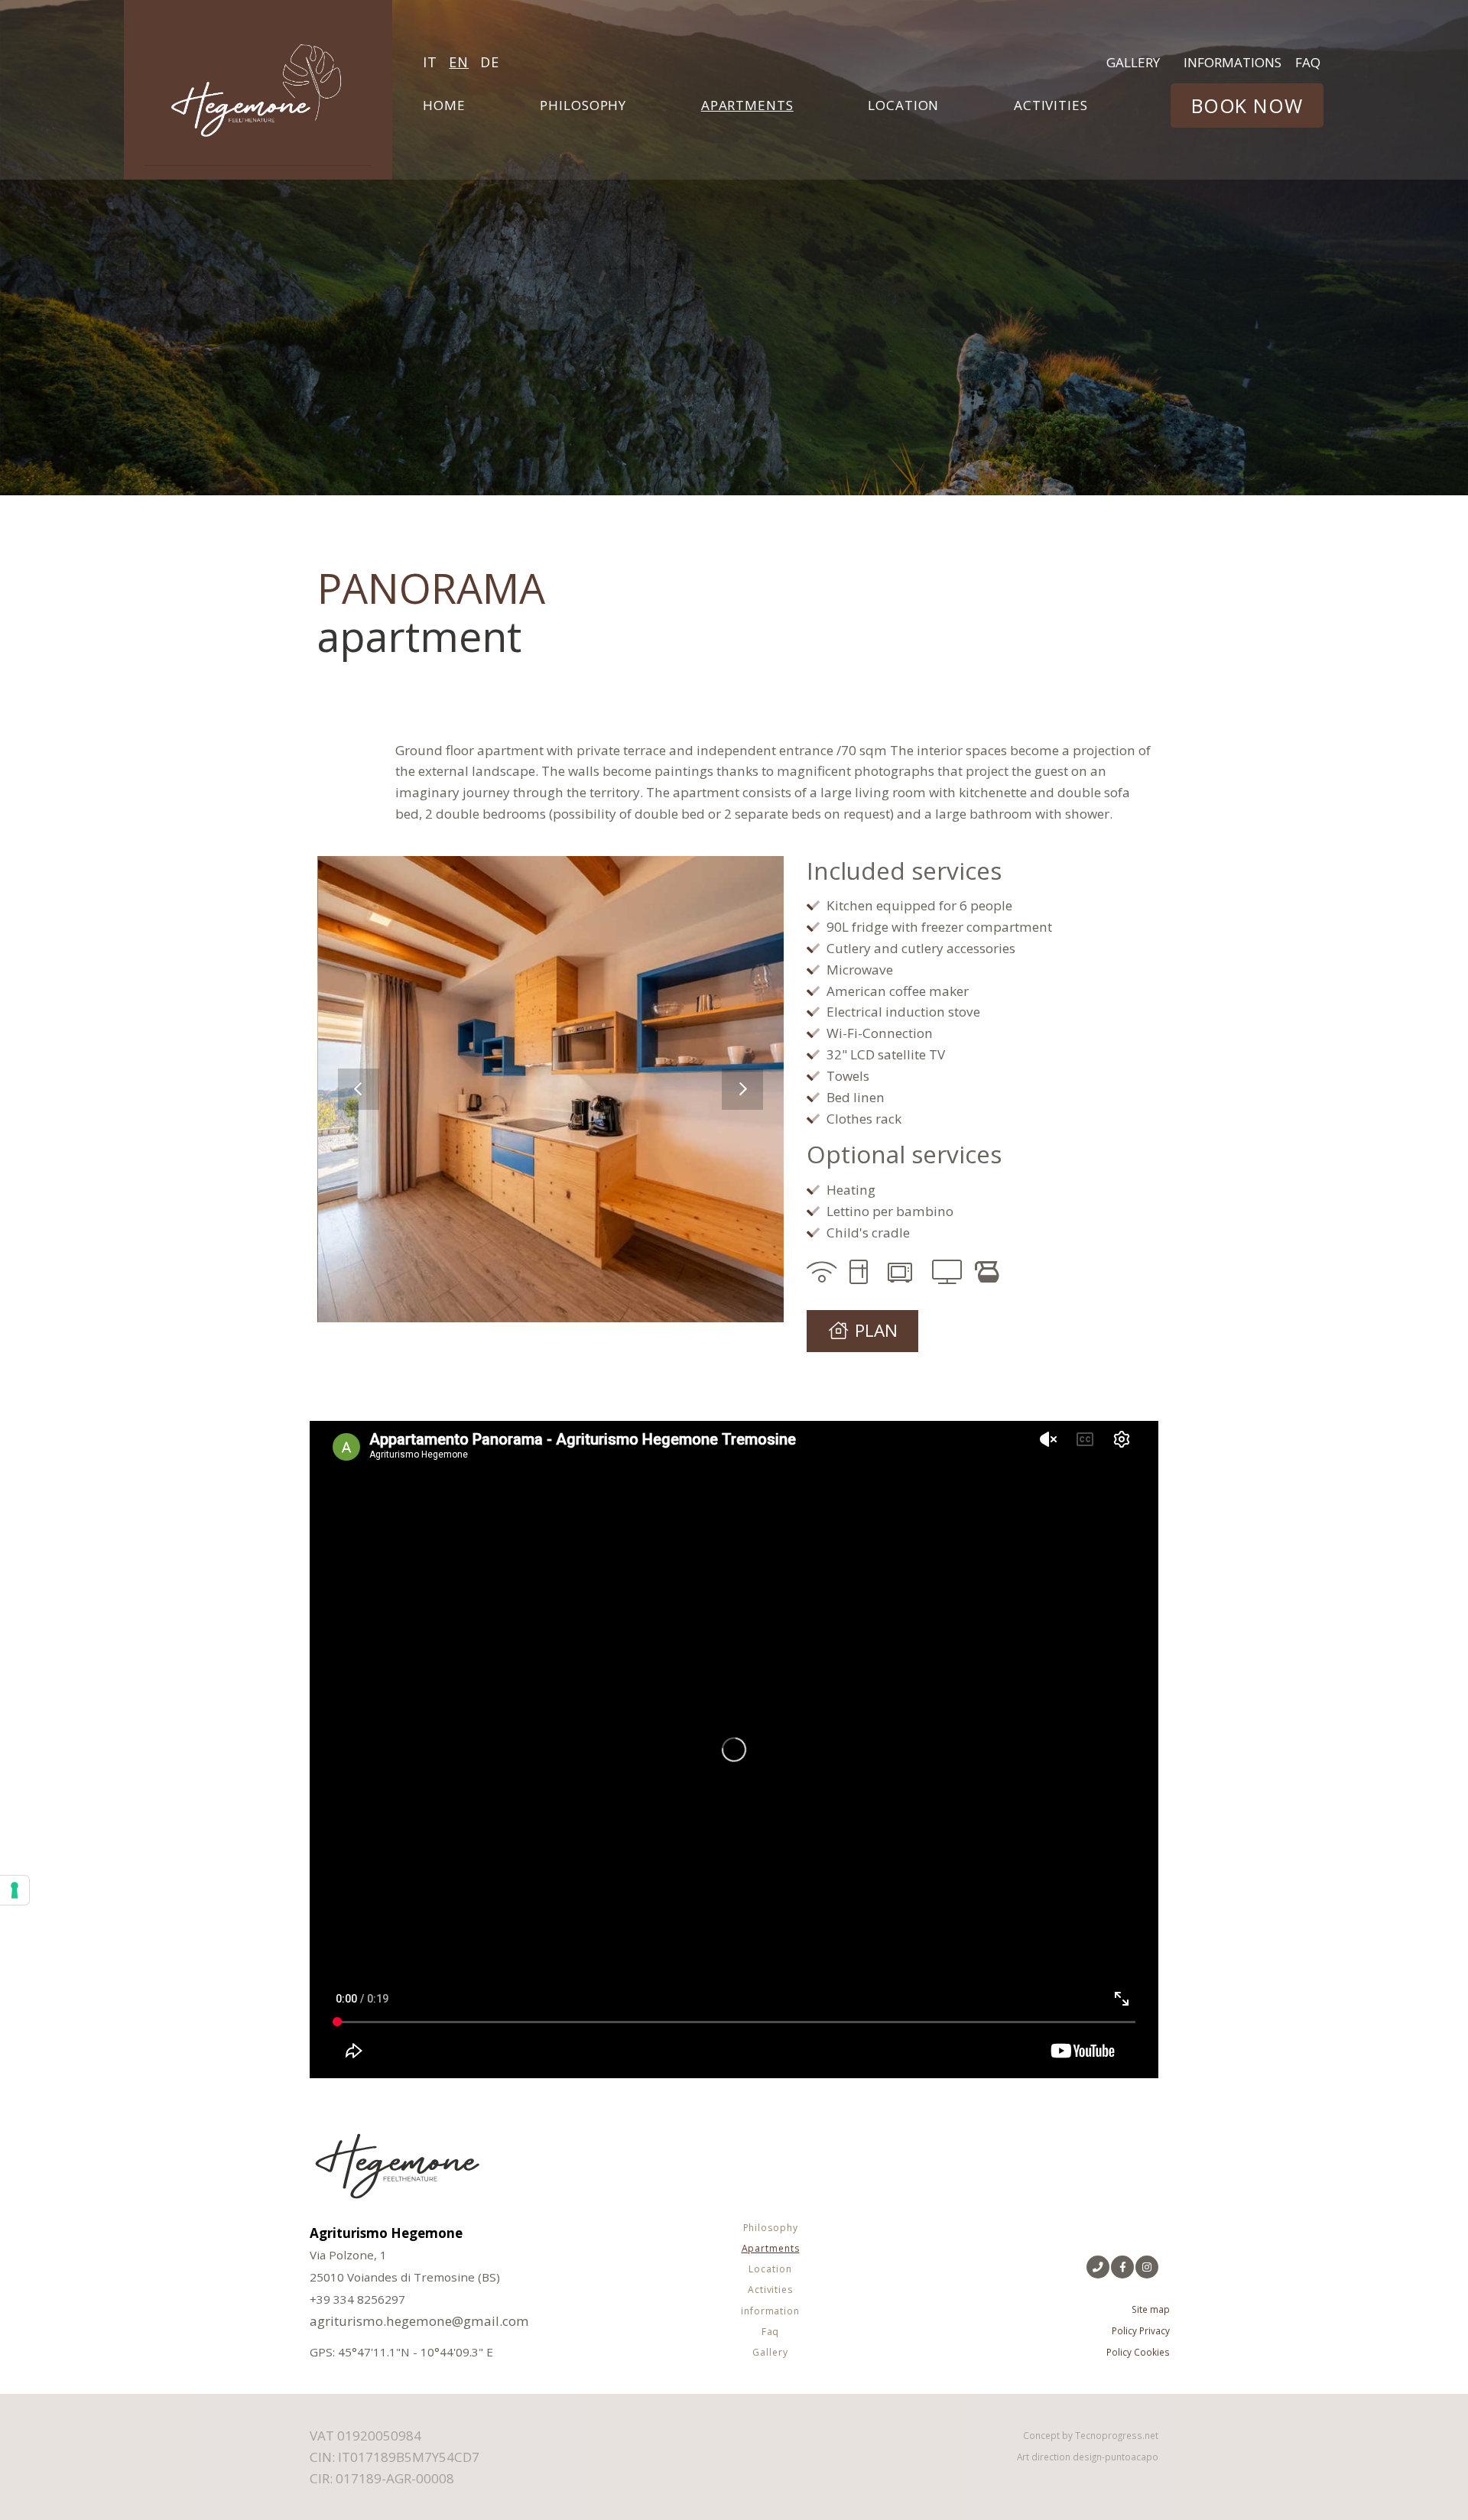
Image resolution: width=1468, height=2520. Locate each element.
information (770, 2311)
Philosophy (583, 105)
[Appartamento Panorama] (551, 1089)
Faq (1308, 62)
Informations (1233, 62)
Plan (876, 1330)
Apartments (747, 105)
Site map (1151, 2309)
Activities (1051, 105)
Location (903, 105)
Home (444, 105)
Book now (1247, 105)
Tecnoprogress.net (1117, 2435)
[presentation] (359, 1089)
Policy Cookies (1138, 2352)
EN (459, 62)
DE (490, 62)
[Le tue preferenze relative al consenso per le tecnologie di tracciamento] (15, 1890)
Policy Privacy (1141, 2330)
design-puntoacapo (1116, 2457)
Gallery (1133, 62)
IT (430, 62)
